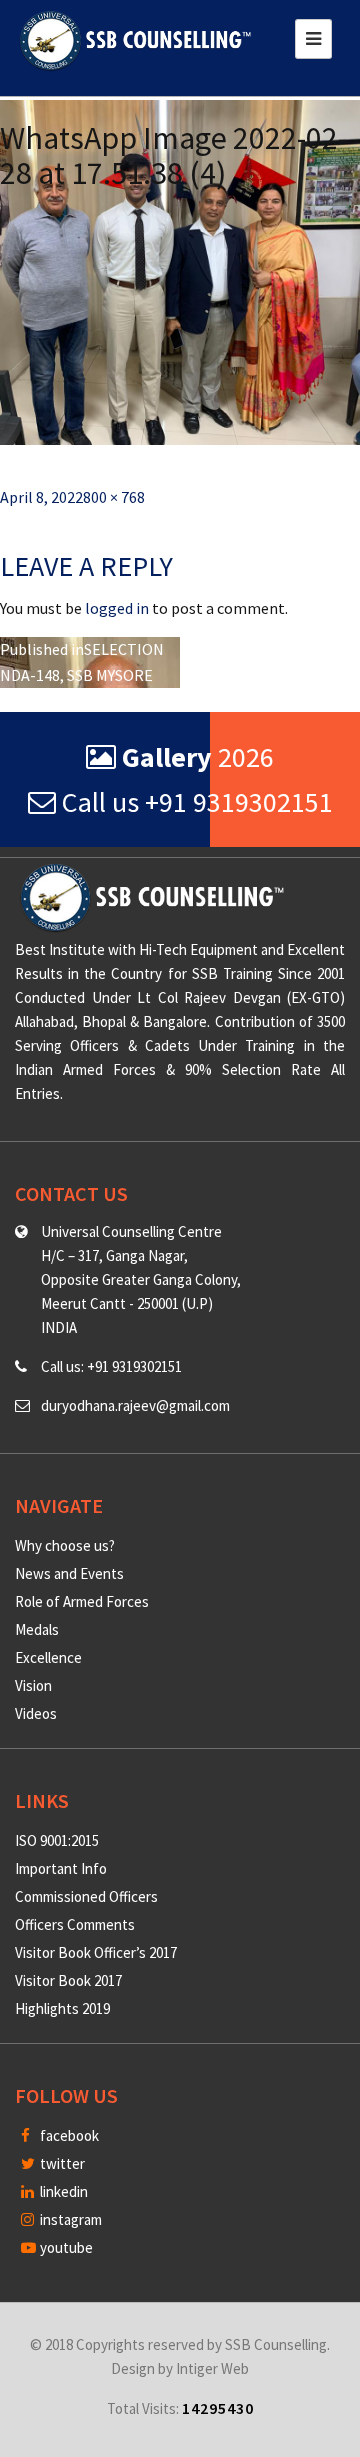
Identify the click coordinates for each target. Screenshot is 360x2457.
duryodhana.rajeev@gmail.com (135, 1405)
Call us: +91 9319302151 (111, 1366)
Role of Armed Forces (82, 1601)
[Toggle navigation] (313, 39)
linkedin (62, 2191)
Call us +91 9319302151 (194, 802)
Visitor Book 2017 (68, 1980)
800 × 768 (114, 497)
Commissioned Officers (86, 1896)
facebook (68, 2135)
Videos (36, 1713)
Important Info (61, 1868)
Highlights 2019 (62, 2008)
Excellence (48, 1657)
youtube (65, 2247)
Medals (37, 1629)
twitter (61, 2163)
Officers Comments (75, 1924)
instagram (69, 2219)
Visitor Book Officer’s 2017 (96, 1952)
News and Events (69, 1573)
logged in (117, 608)
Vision (33, 1685)
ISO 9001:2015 (57, 1840)
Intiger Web (212, 2368)
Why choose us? (65, 1545)
